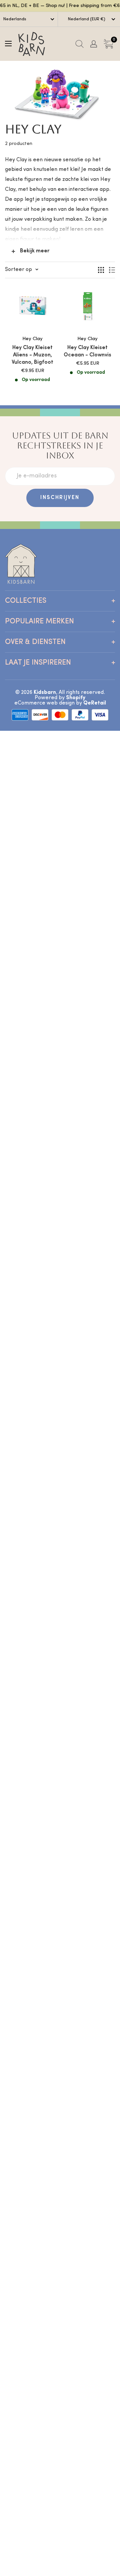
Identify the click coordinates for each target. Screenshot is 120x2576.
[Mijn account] (94, 44)
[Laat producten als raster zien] (101, 270)
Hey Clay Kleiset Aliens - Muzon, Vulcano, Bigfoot (32, 355)
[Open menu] (8, 44)
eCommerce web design (44, 703)
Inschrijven (60, 498)
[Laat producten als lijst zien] (112, 270)
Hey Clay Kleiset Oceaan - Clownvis (87, 351)
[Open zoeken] (79, 44)
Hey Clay (32, 339)
